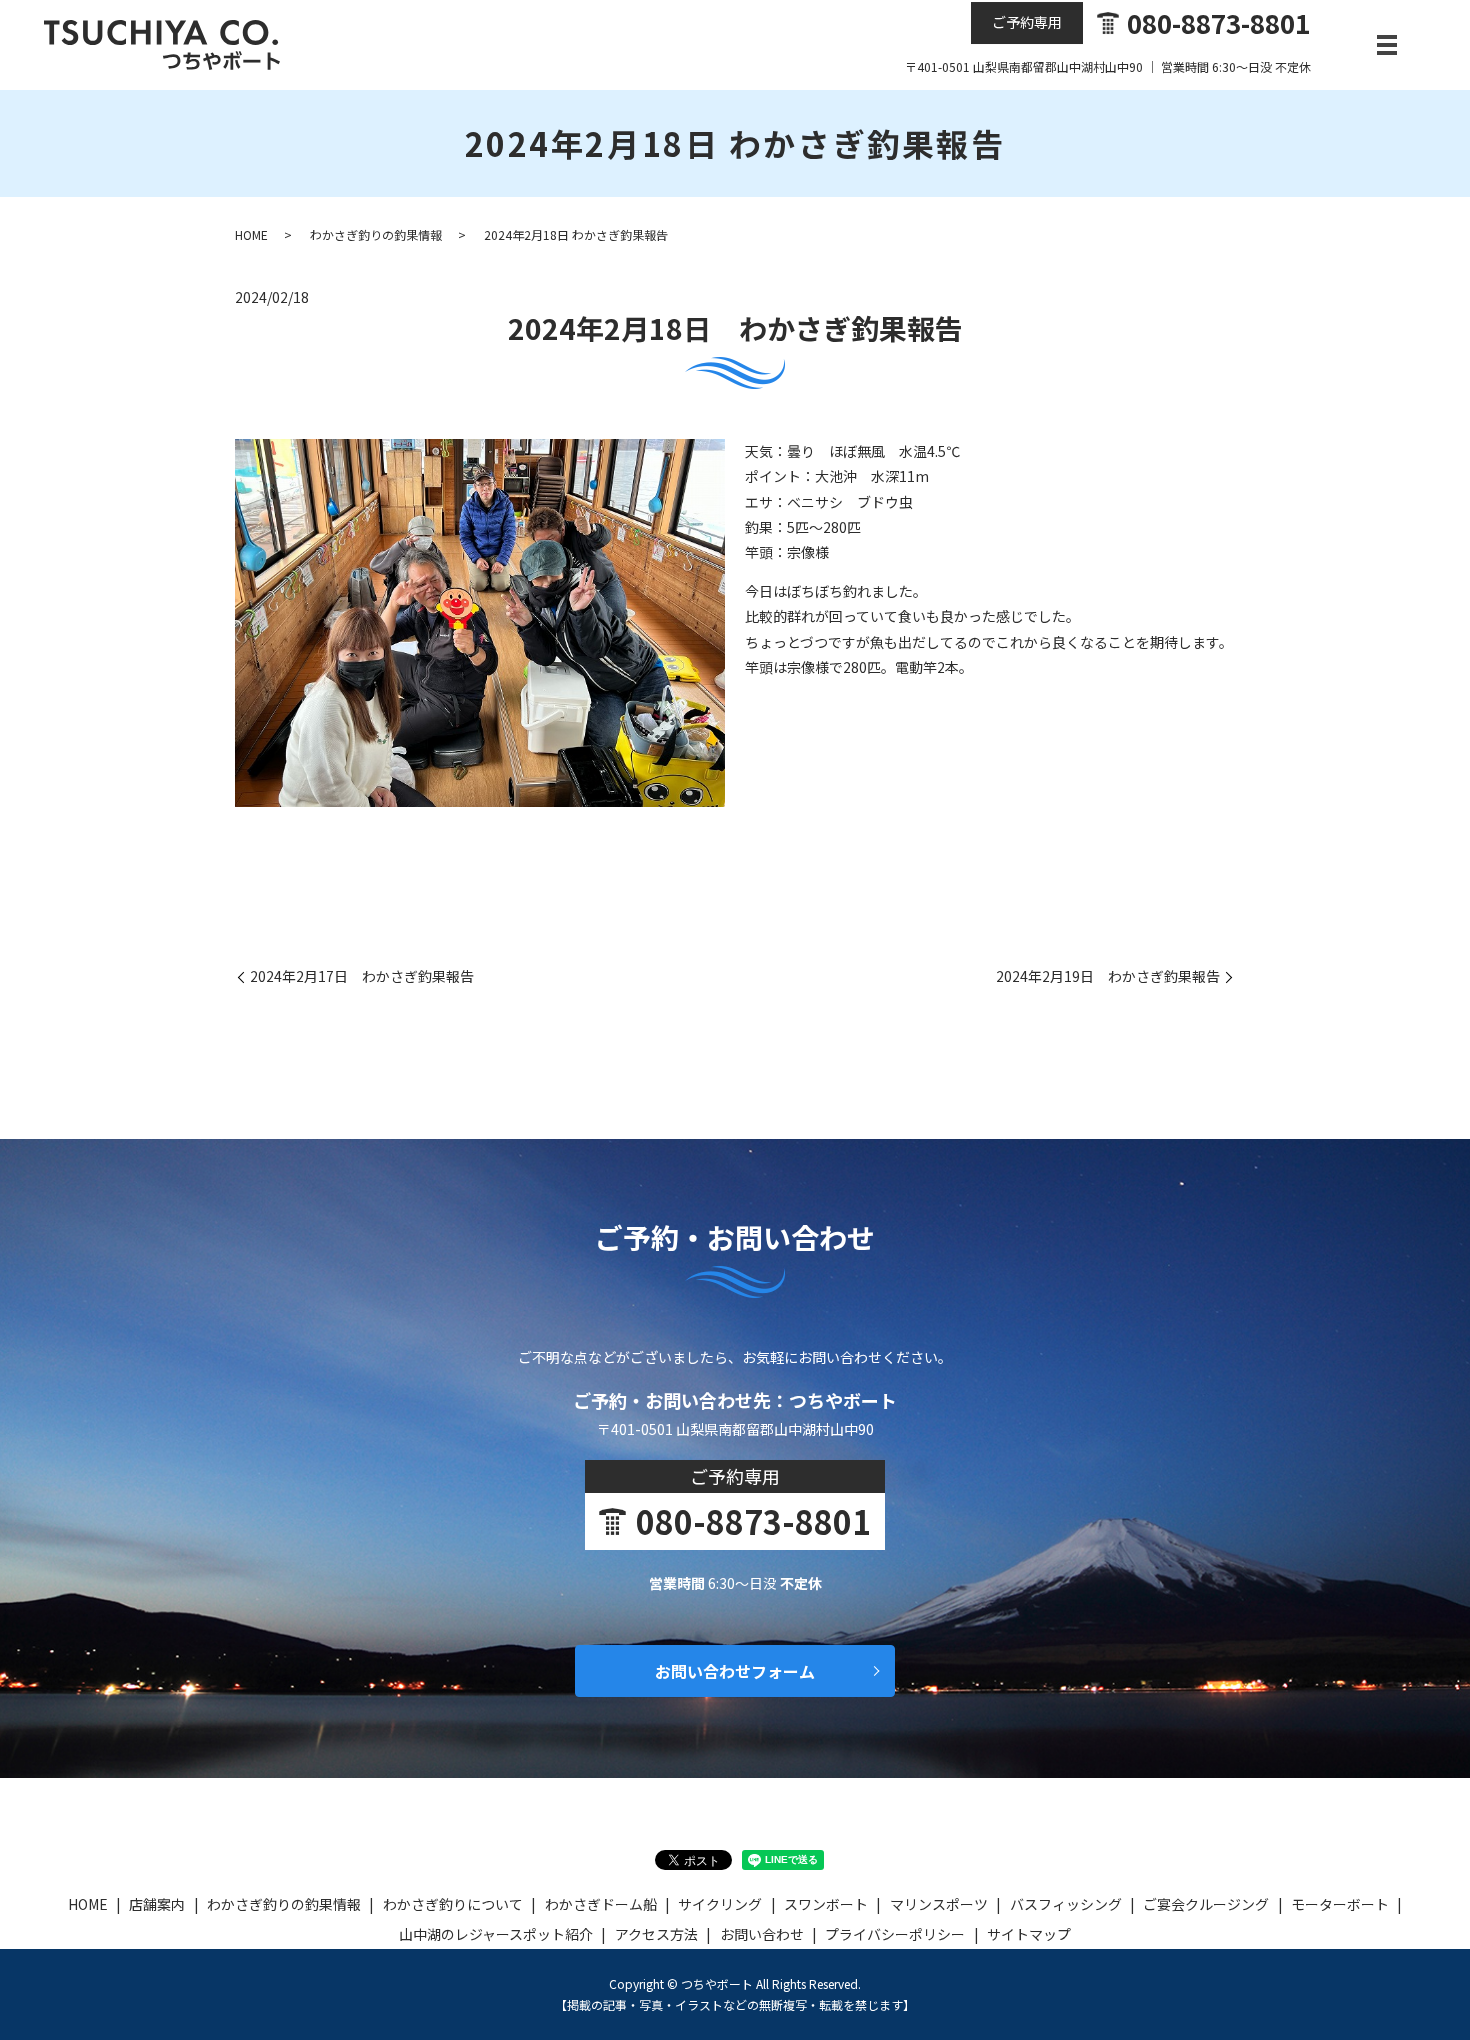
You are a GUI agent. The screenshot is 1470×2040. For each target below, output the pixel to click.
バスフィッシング (1066, 1904)
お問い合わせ (762, 1934)
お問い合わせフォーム (735, 1671)
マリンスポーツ (939, 1904)
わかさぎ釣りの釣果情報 (376, 234)
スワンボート (826, 1904)
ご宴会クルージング (1206, 1904)
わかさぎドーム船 (601, 1904)
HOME (251, 234)
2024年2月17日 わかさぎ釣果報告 (362, 976)
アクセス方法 (656, 1934)
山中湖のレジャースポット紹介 (496, 1934)
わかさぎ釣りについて (453, 1904)
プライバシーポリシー (895, 1934)
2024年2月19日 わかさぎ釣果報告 (1108, 976)
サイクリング (720, 1904)
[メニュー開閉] (1387, 45)
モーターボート (1340, 1904)
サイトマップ (1029, 1934)
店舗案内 (157, 1904)
